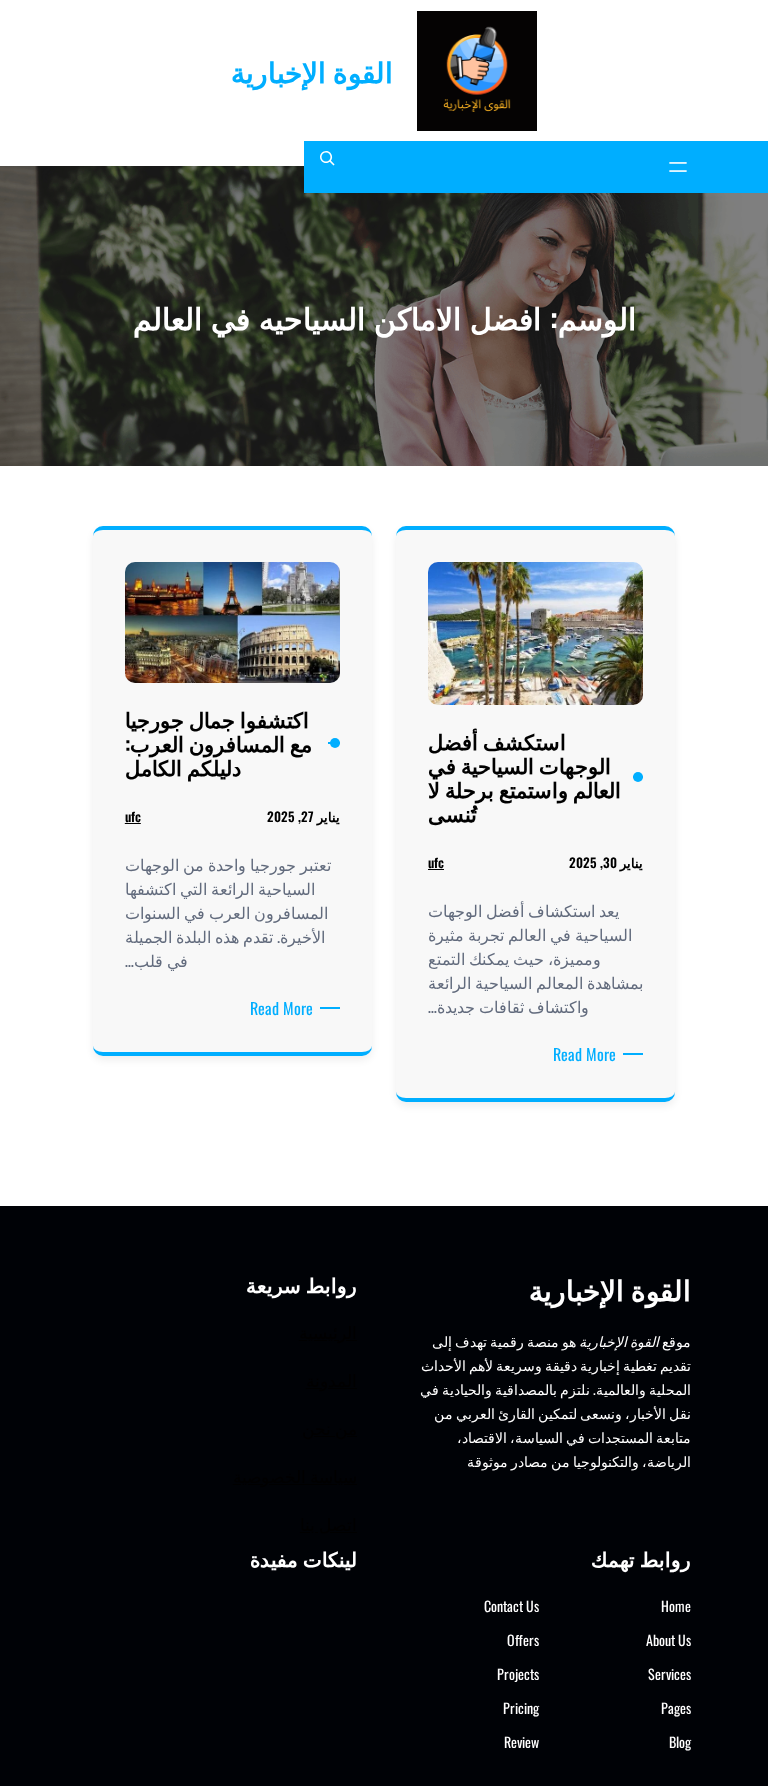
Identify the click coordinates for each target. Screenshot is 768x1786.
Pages (676, 1707)
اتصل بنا (328, 1523)
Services (669, 1673)
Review (521, 1741)
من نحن (329, 1427)
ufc (436, 862)
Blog (680, 1741)
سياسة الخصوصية (295, 1475)
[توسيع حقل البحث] (327, 167)
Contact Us (511, 1605)
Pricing (521, 1707)
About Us (668, 1639)
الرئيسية (328, 1331)
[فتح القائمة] (678, 167)
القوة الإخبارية (312, 70)
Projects (518, 1673)
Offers (523, 1639)
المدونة (331, 1379)
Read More (581, 1054)
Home (676, 1605)
